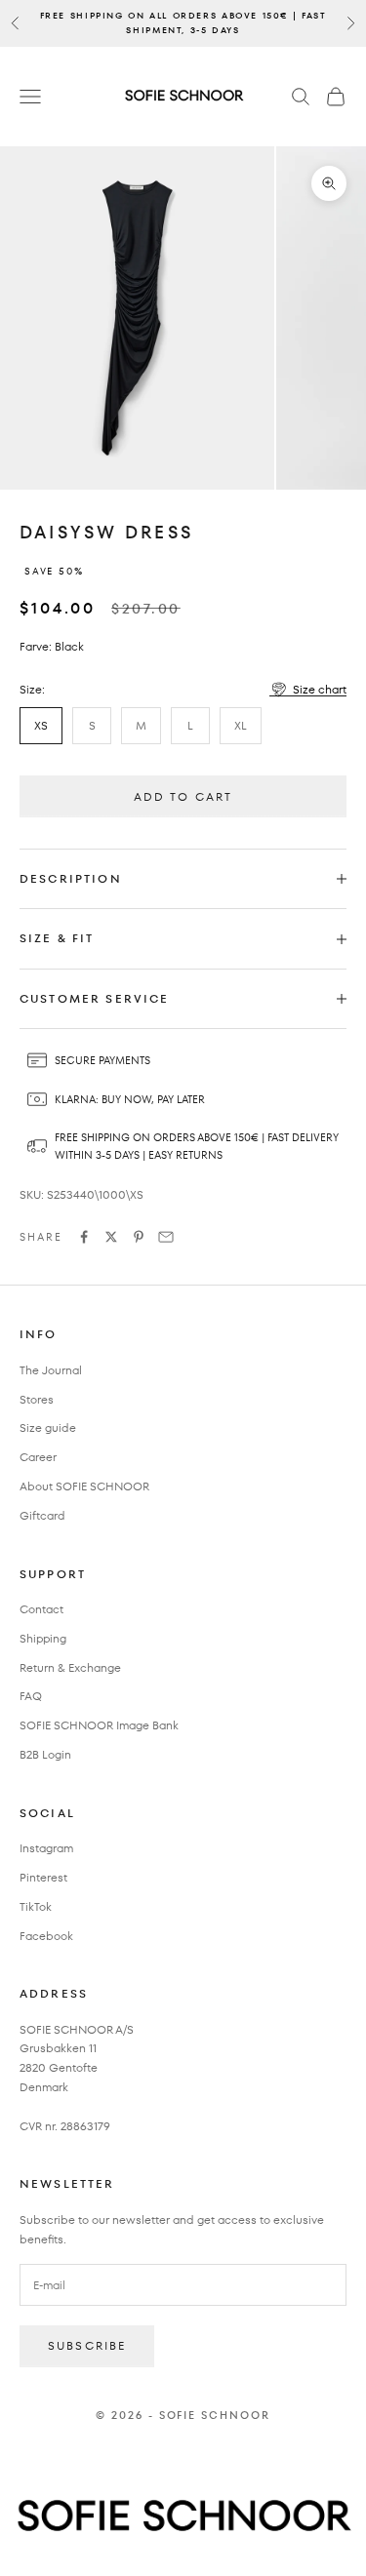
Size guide (48, 1427)
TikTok (36, 1906)
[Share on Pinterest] (139, 1237)
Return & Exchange (70, 1667)
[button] (308, 690)
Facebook (46, 1936)
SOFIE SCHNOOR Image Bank (99, 1725)
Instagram (46, 1848)
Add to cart (183, 796)
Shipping (43, 1638)
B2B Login (45, 1754)
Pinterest (43, 1877)
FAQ (31, 1696)
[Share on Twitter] (111, 1237)
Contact (41, 1609)
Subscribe (87, 2345)
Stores (37, 1399)
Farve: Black (52, 646)
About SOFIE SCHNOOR (84, 1486)
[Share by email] (166, 1237)
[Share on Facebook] (84, 1237)
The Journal (51, 1370)
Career (38, 1457)
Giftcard (42, 1515)
